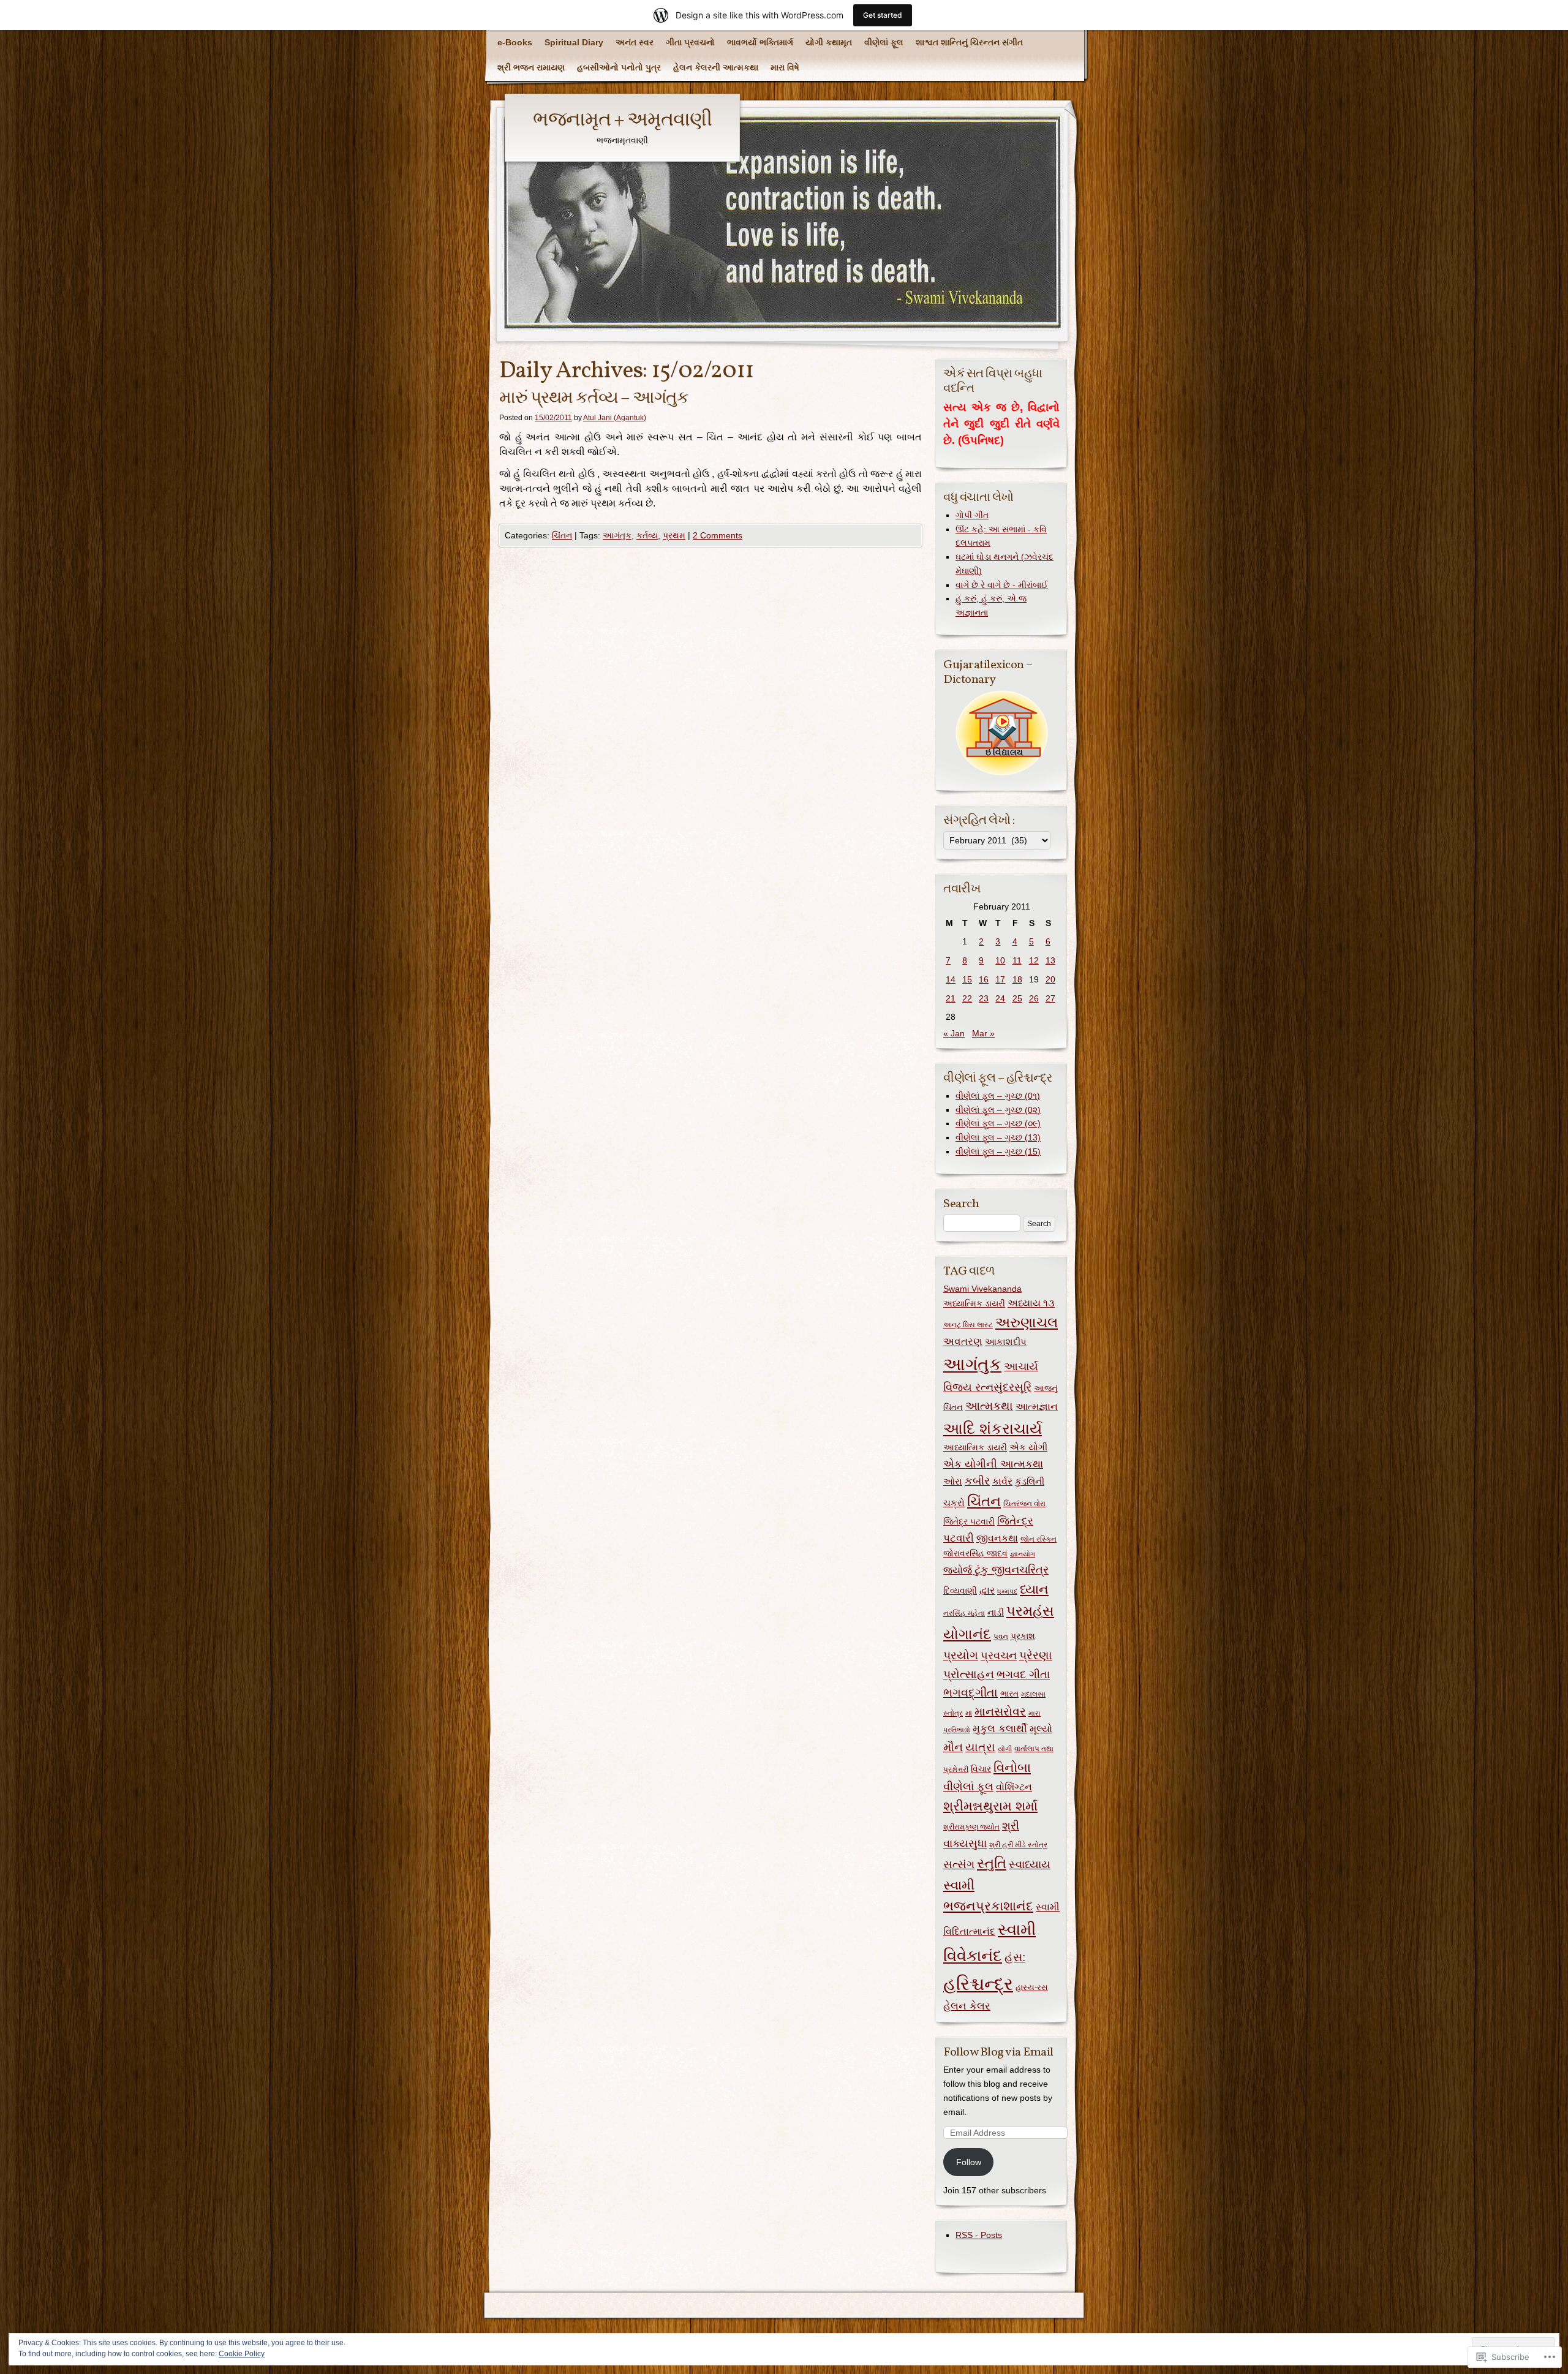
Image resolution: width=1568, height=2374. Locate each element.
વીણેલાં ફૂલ (884, 42)
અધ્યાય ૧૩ (1031, 1303)
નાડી (996, 1612)
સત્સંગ (959, 1864)
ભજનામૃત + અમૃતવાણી (622, 121)
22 (967, 998)
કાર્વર (1002, 1481)
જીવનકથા (997, 1538)
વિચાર (981, 1769)
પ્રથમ (674, 535)
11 (1017, 960)
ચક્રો (954, 1503)
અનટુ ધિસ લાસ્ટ (968, 1325)
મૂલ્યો (1041, 1729)
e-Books (515, 42)
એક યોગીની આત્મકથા (993, 1464)
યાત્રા (980, 1747)
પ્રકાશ (1023, 1636)
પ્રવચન (999, 1656)
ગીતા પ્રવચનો (690, 42)
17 (1000, 979)
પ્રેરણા (1036, 1655)
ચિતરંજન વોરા (1024, 1504)
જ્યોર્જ (958, 1570)
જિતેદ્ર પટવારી (969, 1522)
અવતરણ (963, 1342)
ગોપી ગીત (972, 515)
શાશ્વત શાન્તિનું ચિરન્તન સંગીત (969, 42)
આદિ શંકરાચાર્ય (993, 1428)
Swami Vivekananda (982, 1289)
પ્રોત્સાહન (969, 1674)
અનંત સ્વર (635, 42)
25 (1017, 998)
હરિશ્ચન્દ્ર (978, 1984)
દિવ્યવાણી (960, 1591)
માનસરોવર (1000, 1712)
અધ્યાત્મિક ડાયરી (974, 1303)
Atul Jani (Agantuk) (615, 418)
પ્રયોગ (961, 1655)
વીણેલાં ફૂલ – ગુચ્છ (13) (998, 1137)
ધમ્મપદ (1007, 1591)
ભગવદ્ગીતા (971, 1693)
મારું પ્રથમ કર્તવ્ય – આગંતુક (594, 398)
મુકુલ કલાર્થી (1000, 1729)
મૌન (953, 1747)
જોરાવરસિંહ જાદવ (975, 1554)
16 (984, 979)
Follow (969, 2162)
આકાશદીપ (1006, 1342)
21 (951, 998)
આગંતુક (617, 535)
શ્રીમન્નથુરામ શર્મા (990, 1806)
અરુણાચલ (1027, 1322)
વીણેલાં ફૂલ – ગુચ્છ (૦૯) (998, 1123)
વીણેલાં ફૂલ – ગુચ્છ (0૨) (998, 1110)
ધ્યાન (1034, 1589)
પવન (1001, 1637)
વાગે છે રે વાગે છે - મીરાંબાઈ (1002, 585)
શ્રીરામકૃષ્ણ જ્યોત (971, 1827)
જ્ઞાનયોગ (1023, 1554)
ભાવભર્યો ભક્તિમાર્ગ (760, 42)
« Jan (954, 1033)
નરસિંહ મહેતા (964, 1613)
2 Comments (718, 535)
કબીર (977, 1481)
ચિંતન (562, 535)
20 (1050, 979)
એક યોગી (1028, 1447)
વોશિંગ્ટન (1014, 1787)
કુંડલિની (1030, 1481)
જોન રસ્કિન (1038, 1539)
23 (984, 998)
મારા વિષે (785, 67)
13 (1050, 960)
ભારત (1009, 1694)
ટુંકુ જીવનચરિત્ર (1012, 1570)
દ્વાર (987, 1590)
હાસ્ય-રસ (1032, 1987)
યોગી (1005, 1749)
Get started (883, 15)
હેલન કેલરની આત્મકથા (716, 67)
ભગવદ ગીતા (1023, 1675)
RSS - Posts (979, 2235)
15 (967, 979)
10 (1000, 960)
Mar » (983, 1033)
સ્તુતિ (992, 1863)
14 (951, 979)
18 (1017, 979)
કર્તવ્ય (647, 535)
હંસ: (1015, 1957)
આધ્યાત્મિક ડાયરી (975, 1448)
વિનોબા (1012, 1767)
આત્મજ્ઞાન (1037, 1406)
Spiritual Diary (574, 42)
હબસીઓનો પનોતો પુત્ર (619, 67)
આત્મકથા (989, 1406)
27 (1050, 998)
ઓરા (953, 1481)
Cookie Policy (242, 2354)
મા (969, 1713)
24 (1000, 998)
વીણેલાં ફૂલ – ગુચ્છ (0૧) (998, 1096)
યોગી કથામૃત (829, 42)
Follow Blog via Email (998, 2052)
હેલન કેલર (967, 2006)
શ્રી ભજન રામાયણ (531, 67)
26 (1034, 998)
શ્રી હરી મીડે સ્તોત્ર (1018, 1845)
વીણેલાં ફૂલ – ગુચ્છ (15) (998, 1151)
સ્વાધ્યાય (1030, 1864)
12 (1034, 960)
